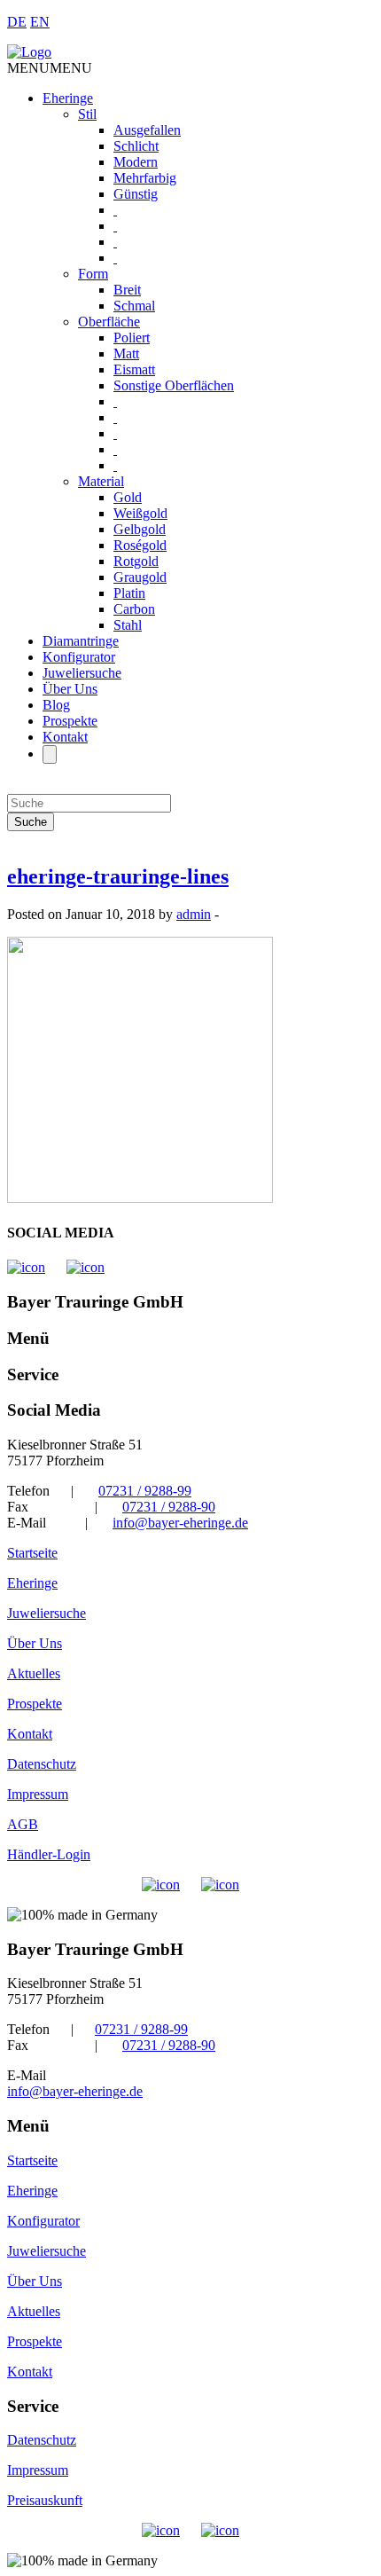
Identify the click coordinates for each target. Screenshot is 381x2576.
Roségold (140, 545)
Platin (129, 593)
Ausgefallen (147, 130)
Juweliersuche (82, 673)
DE (17, 22)
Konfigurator (79, 657)
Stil (87, 114)
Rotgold (136, 561)
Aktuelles (34, 1673)
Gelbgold (140, 529)
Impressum (38, 1794)
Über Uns (70, 689)
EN (40, 22)
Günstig (136, 194)
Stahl (128, 625)
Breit (127, 290)
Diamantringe (81, 641)
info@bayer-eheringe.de (180, 1523)
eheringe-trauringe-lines (118, 876)
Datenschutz (42, 1764)
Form (93, 274)
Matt (126, 353)
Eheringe (68, 98)
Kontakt (65, 737)
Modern (136, 162)
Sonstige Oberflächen (174, 385)
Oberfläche (109, 322)
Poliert (132, 338)
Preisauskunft (45, 2500)
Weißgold (140, 513)
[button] (50, 68)
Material (101, 481)
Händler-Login (49, 1854)
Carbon (134, 609)
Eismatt (134, 369)
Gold (128, 497)
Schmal (134, 306)
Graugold (140, 577)
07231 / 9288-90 (169, 1507)
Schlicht (136, 146)
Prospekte (70, 721)
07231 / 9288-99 (145, 1491)
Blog (56, 705)
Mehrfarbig (145, 178)
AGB (23, 1824)
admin (194, 914)
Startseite (32, 1553)
